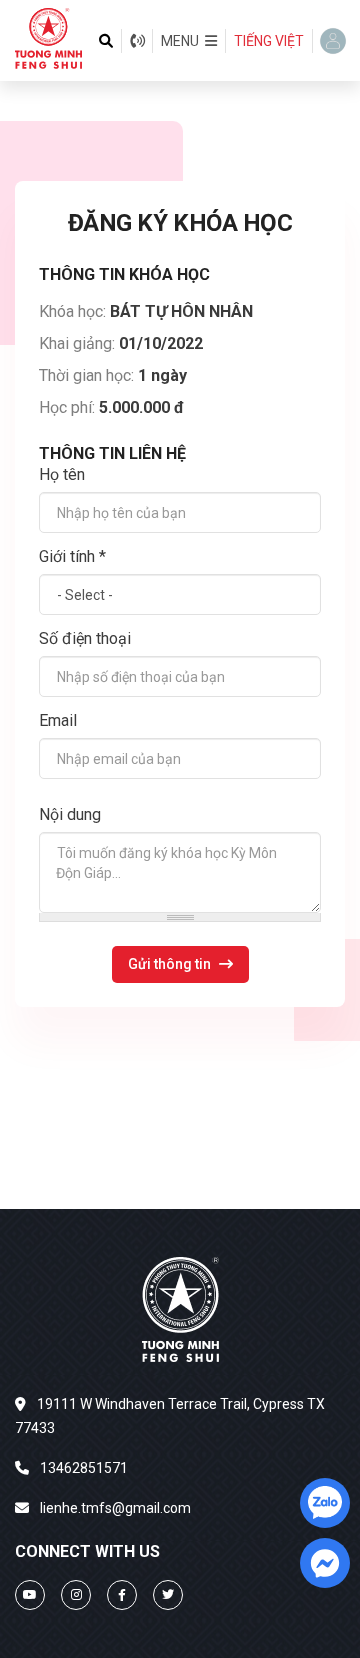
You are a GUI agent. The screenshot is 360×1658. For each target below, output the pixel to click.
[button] (189, 41)
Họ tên (62, 474)
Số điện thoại (85, 638)
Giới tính (72, 556)
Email (58, 720)
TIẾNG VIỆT (269, 41)
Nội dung (70, 814)
